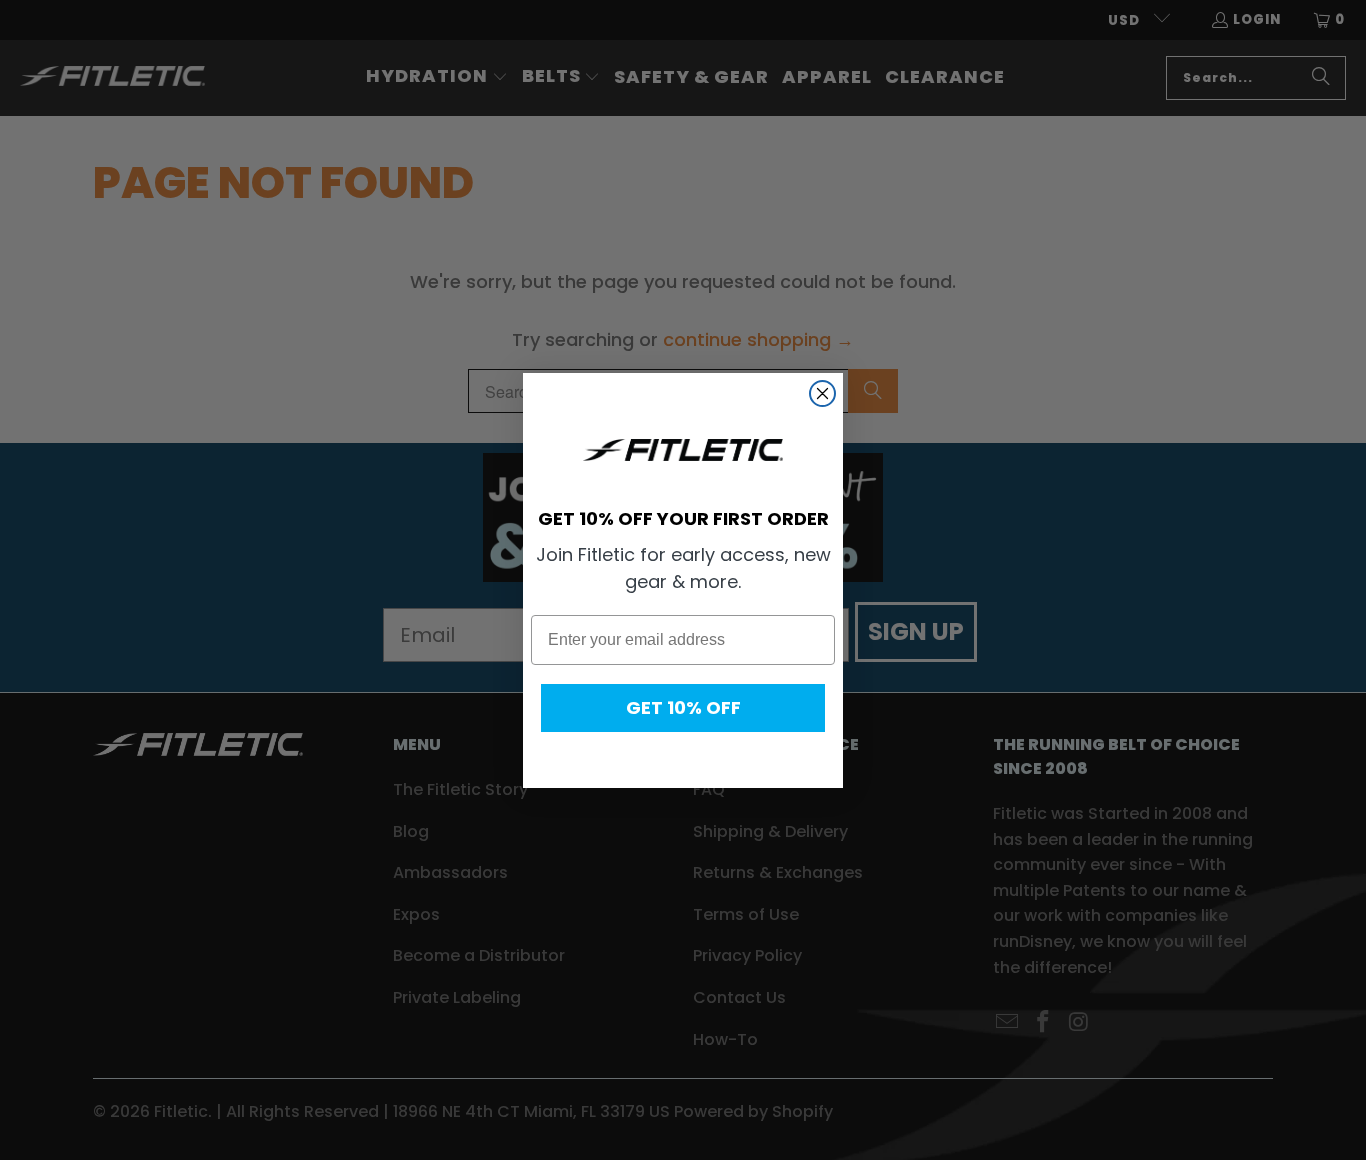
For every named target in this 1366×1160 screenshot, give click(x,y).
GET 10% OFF (683, 707)
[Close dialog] (822, 393)
